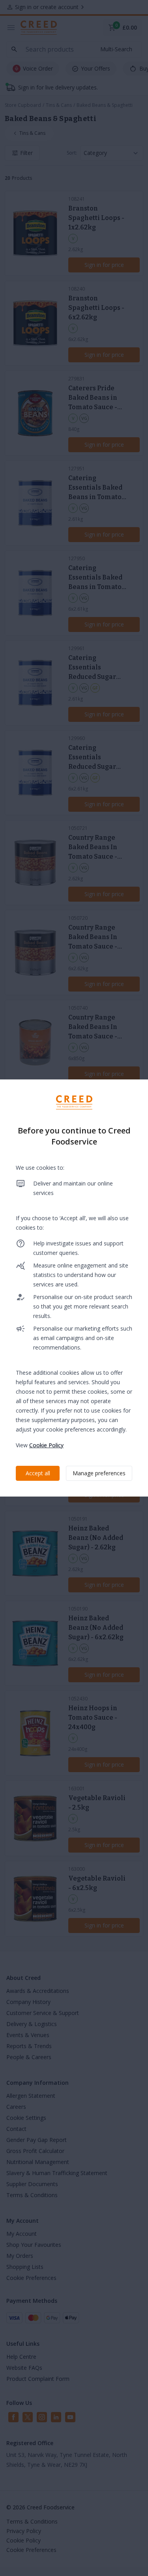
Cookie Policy (46, 1445)
